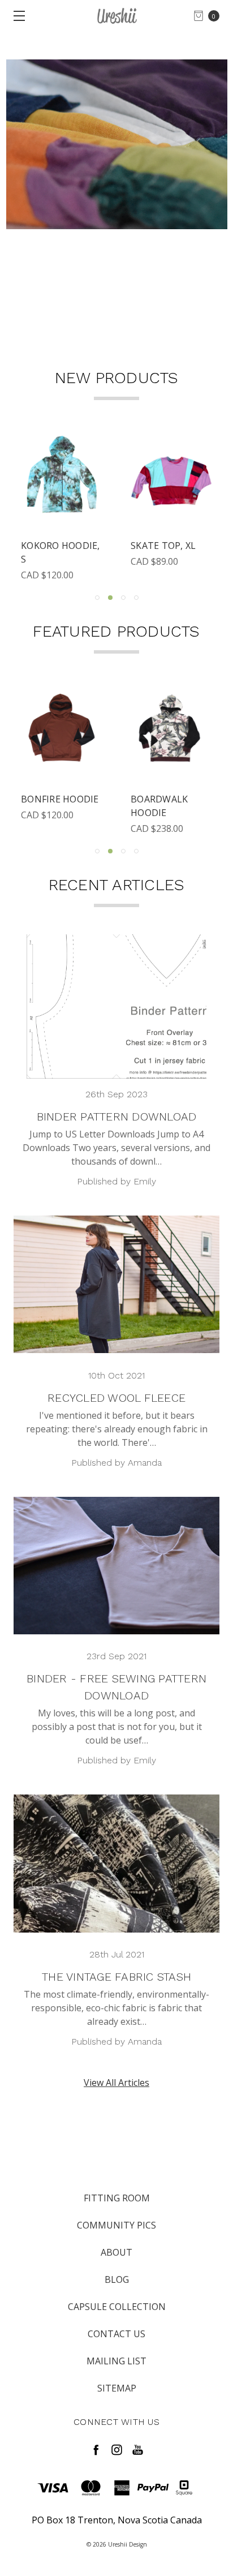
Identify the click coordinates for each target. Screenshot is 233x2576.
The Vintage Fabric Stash (116, 1977)
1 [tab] (97, 598)
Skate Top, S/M (167, 546)
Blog (117, 2279)
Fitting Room (117, 2198)
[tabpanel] (62, 508)
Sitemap (117, 2388)
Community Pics (116, 2225)
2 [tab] (110, 598)
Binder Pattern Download (117, 1117)
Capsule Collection (117, 2307)
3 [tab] (123, 598)
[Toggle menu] (16, 16)
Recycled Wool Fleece (116, 1398)
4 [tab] (136, 598)
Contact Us (116, 2334)
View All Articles (116, 2083)
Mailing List (116, 2361)
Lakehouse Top (169, 799)
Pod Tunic (47, 799)
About (116, 2252)
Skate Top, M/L (57, 546)
